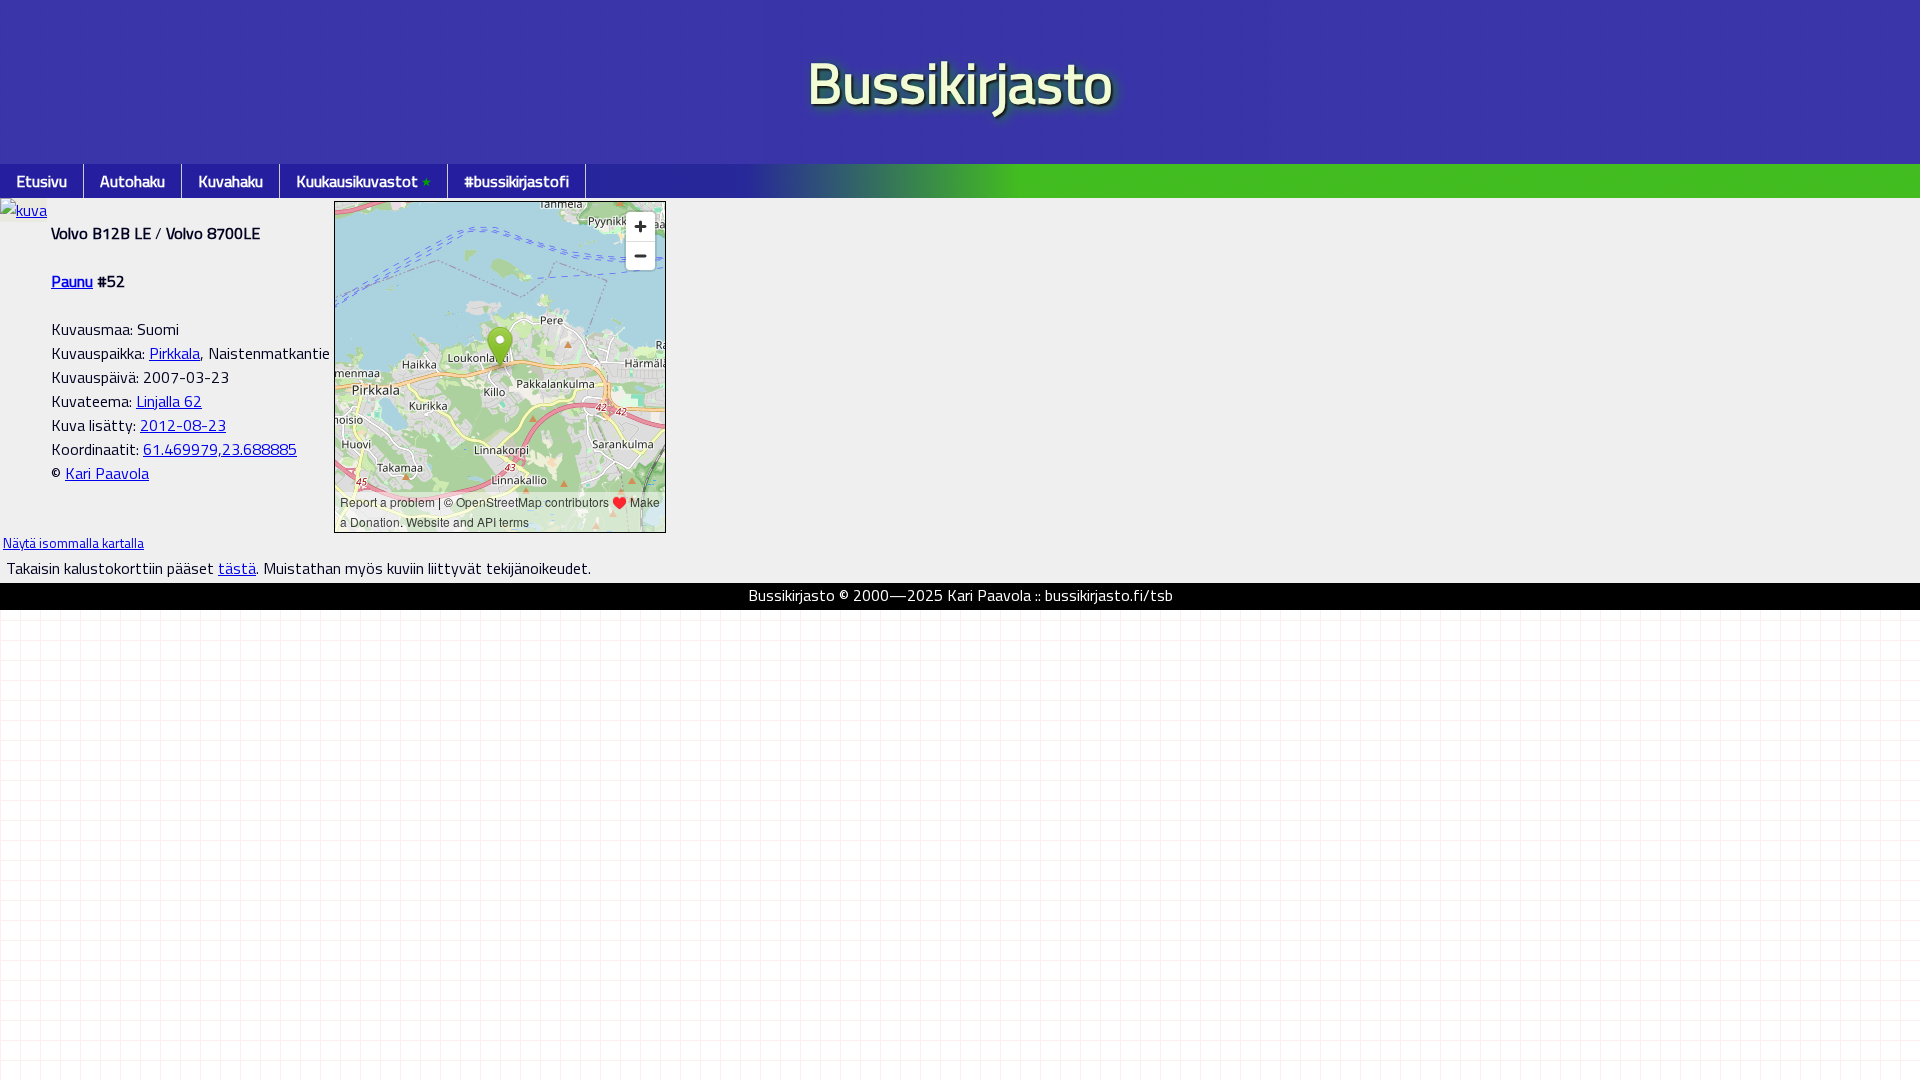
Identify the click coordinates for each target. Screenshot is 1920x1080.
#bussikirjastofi (516, 181)
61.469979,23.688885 (220, 449)
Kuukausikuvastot (363, 181)
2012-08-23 (183, 425)
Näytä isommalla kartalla (73, 543)
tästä (237, 568)
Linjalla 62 (169, 401)
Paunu (72, 281)
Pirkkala (174, 353)
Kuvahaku (230, 181)
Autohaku (132, 181)
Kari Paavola (107, 473)
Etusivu (41, 181)
